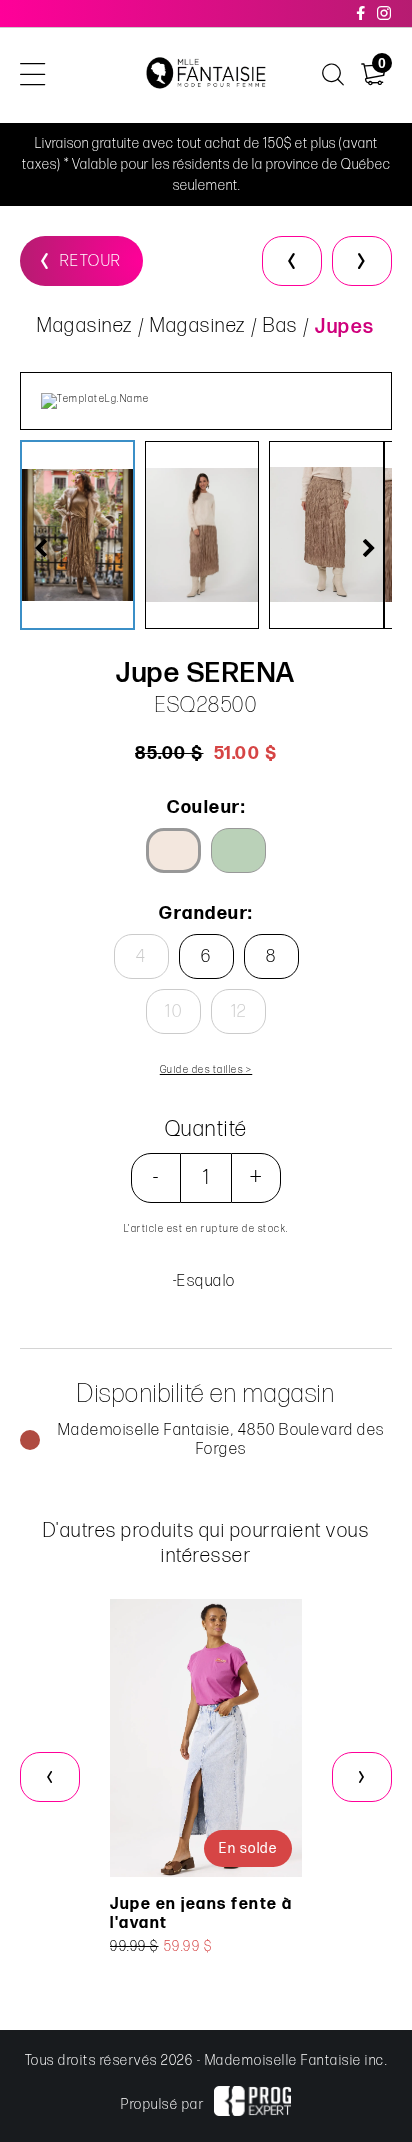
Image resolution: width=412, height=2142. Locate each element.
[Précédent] (292, 261)
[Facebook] (362, 13)
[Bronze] (173, 850)
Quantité (206, 1129)
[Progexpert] (252, 2104)
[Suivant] (362, 261)
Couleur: (206, 807)
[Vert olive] (238, 850)
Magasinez (85, 326)
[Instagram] (385, 13)
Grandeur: (206, 913)
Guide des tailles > (206, 1070)
